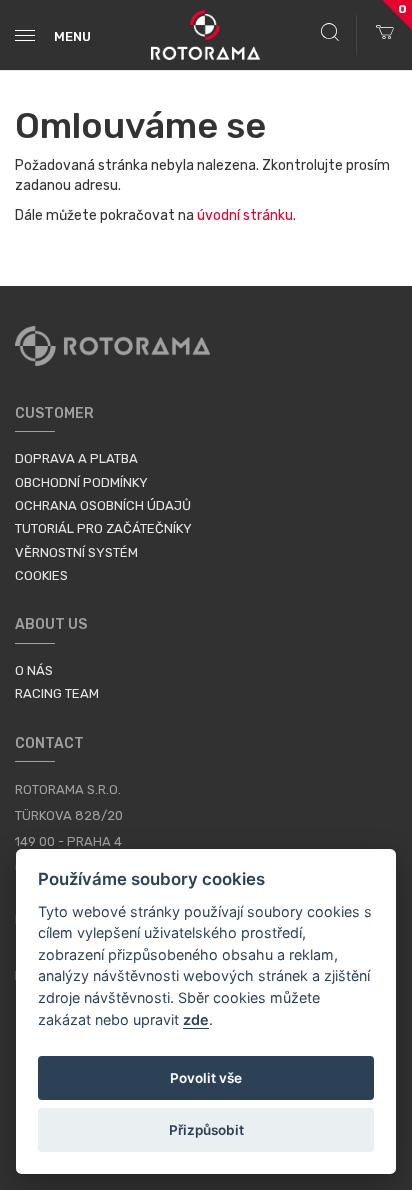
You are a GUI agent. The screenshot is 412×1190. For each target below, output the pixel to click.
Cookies (41, 575)
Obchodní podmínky (81, 482)
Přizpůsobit (206, 1130)
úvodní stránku (245, 215)
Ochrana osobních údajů (103, 505)
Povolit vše (206, 1078)
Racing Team (57, 693)
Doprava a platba (76, 458)
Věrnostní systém (76, 552)
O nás (34, 670)
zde (196, 1019)
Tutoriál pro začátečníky (103, 528)
